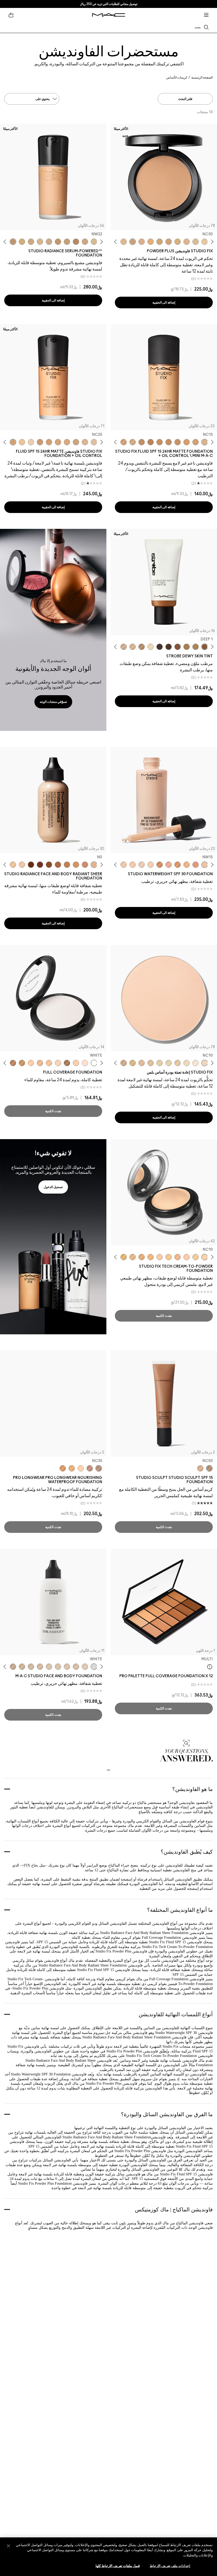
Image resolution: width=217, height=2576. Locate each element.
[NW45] (160, 865)
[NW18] (40, 442)
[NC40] (169, 442)
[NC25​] (151, 242)
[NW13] (142, 865)
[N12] (133, 1257)
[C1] (58, 1667)
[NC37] (178, 442)
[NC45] (151, 442)
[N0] (94, 865)
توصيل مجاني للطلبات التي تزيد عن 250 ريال (109, 4)
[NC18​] (169, 242)
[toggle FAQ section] (108, 1770)
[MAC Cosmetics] (109, 15)
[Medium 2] (196, 647)
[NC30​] (133, 242)
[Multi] (210, 1667)
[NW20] (76, 1063)
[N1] (85, 1667)
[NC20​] (160, 242)
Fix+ (26, 1865)
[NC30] (133, 442)
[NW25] (49, 1063)
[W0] (22, 865)
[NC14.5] (85, 242)
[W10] (85, 1063)
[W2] (85, 865)
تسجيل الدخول (53, 1187)
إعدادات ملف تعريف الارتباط (170, 2566)
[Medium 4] (187, 647)
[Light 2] (133, 647)
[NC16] (187, 242)
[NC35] (124, 442)
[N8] (31, 865)
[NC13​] (160, 1063)
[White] (94, 1063)
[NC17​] (133, 1063)
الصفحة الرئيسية (202, 77)
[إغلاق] (8, 2546)
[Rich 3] (169, 647)
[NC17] (178, 242)
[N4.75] (94, 442)
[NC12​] (169, 1063)
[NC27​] (142, 242)
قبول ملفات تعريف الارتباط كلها (118, 2566)
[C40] (22, 442)
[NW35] (196, 865)
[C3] (67, 865)
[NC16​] (142, 1063)
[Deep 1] (205, 647)
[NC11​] (187, 1063)
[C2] (49, 1667)
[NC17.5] (40, 242)
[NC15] (196, 242)
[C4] (76, 242)
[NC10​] (205, 1063)
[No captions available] (53, 1237)
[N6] (49, 865)
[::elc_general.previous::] (211, 242)
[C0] (13, 865)
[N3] (76, 1667)
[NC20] (22, 242)
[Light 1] (151, 647)
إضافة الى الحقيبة (164, 302)
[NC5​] (196, 1063)
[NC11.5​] (178, 1063)
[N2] (76, 865)
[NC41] (142, 442)
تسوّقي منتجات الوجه (53, 702)
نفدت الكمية (53, 1111)
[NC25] (187, 442)
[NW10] (187, 1257)
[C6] (58, 865)
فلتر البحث (185, 99)
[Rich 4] (160, 647)
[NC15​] (151, 1063)
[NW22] (13, 242)
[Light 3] (124, 647)
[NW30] (169, 865)
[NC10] (205, 1257)
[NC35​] (124, 242)
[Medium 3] (142, 647)
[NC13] (205, 242)
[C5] (22, 1667)
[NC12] (94, 242)
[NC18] (31, 242)
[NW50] (67, 1063)
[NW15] (58, 442)
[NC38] (72, 1468)
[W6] (40, 865)
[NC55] (22, 1063)
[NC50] (178, 865)
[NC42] (160, 442)
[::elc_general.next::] (117, 242)
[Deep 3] (178, 647)
